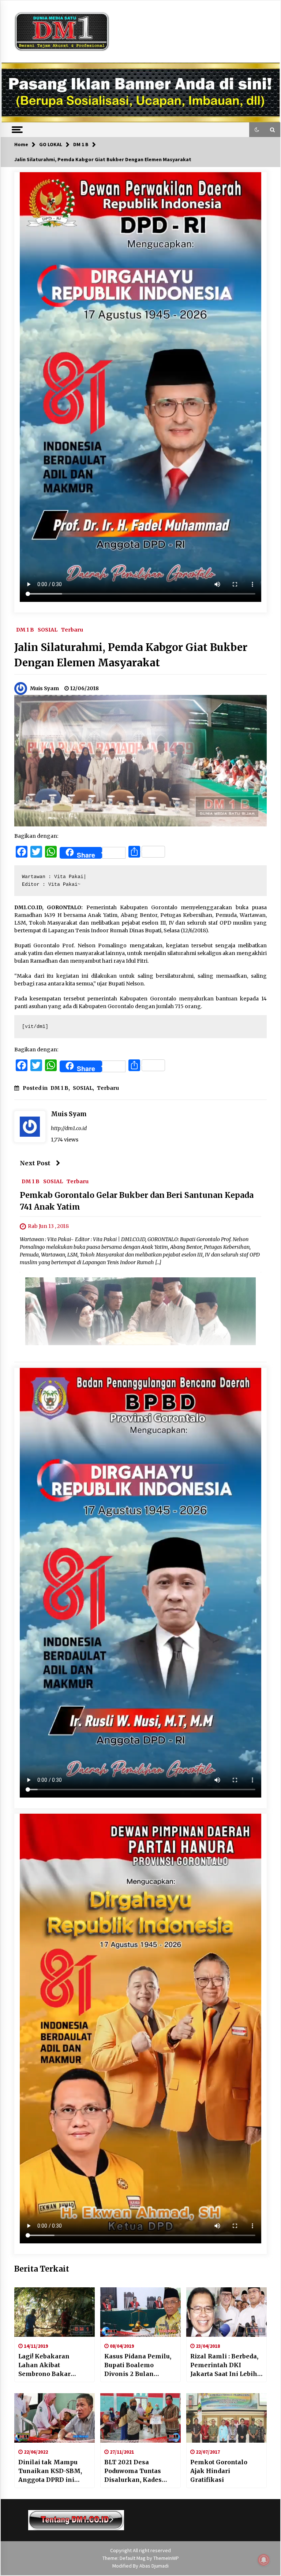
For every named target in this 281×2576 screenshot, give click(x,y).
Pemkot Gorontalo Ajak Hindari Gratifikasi (219, 2471)
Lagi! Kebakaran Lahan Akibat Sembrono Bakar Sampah (44, 2365)
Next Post (35, 1163)
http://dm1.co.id (69, 1128)
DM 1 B (25, 629)
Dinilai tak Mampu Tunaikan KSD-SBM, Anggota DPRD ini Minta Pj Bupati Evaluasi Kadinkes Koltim (50, 2471)
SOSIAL (48, 629)
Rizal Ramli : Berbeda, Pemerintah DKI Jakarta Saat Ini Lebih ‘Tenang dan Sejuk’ (224, 2365)
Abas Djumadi (154, 2566)
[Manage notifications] (264, 2560)
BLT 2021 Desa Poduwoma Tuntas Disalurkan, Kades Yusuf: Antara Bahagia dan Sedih (138, 2471)
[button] (257, 130)
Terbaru (72, 629)
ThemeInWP (166, 2558)
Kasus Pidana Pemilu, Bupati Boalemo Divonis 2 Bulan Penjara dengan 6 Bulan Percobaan (138, 2365)
